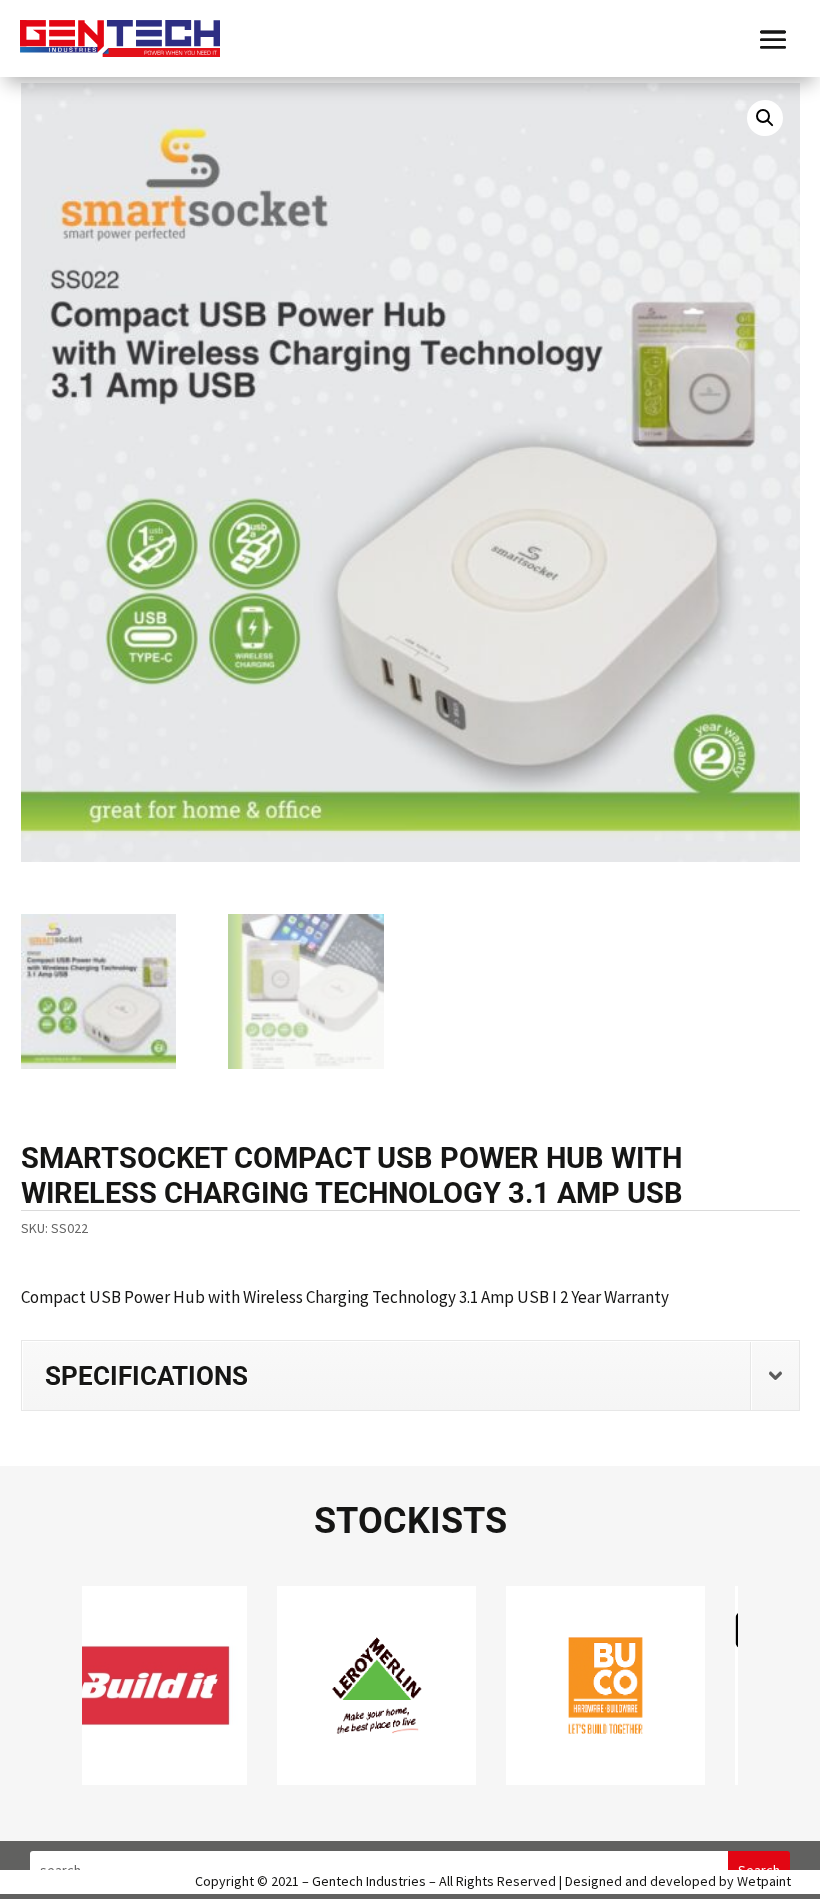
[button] (765, 118)
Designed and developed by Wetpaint (678, 1881)
